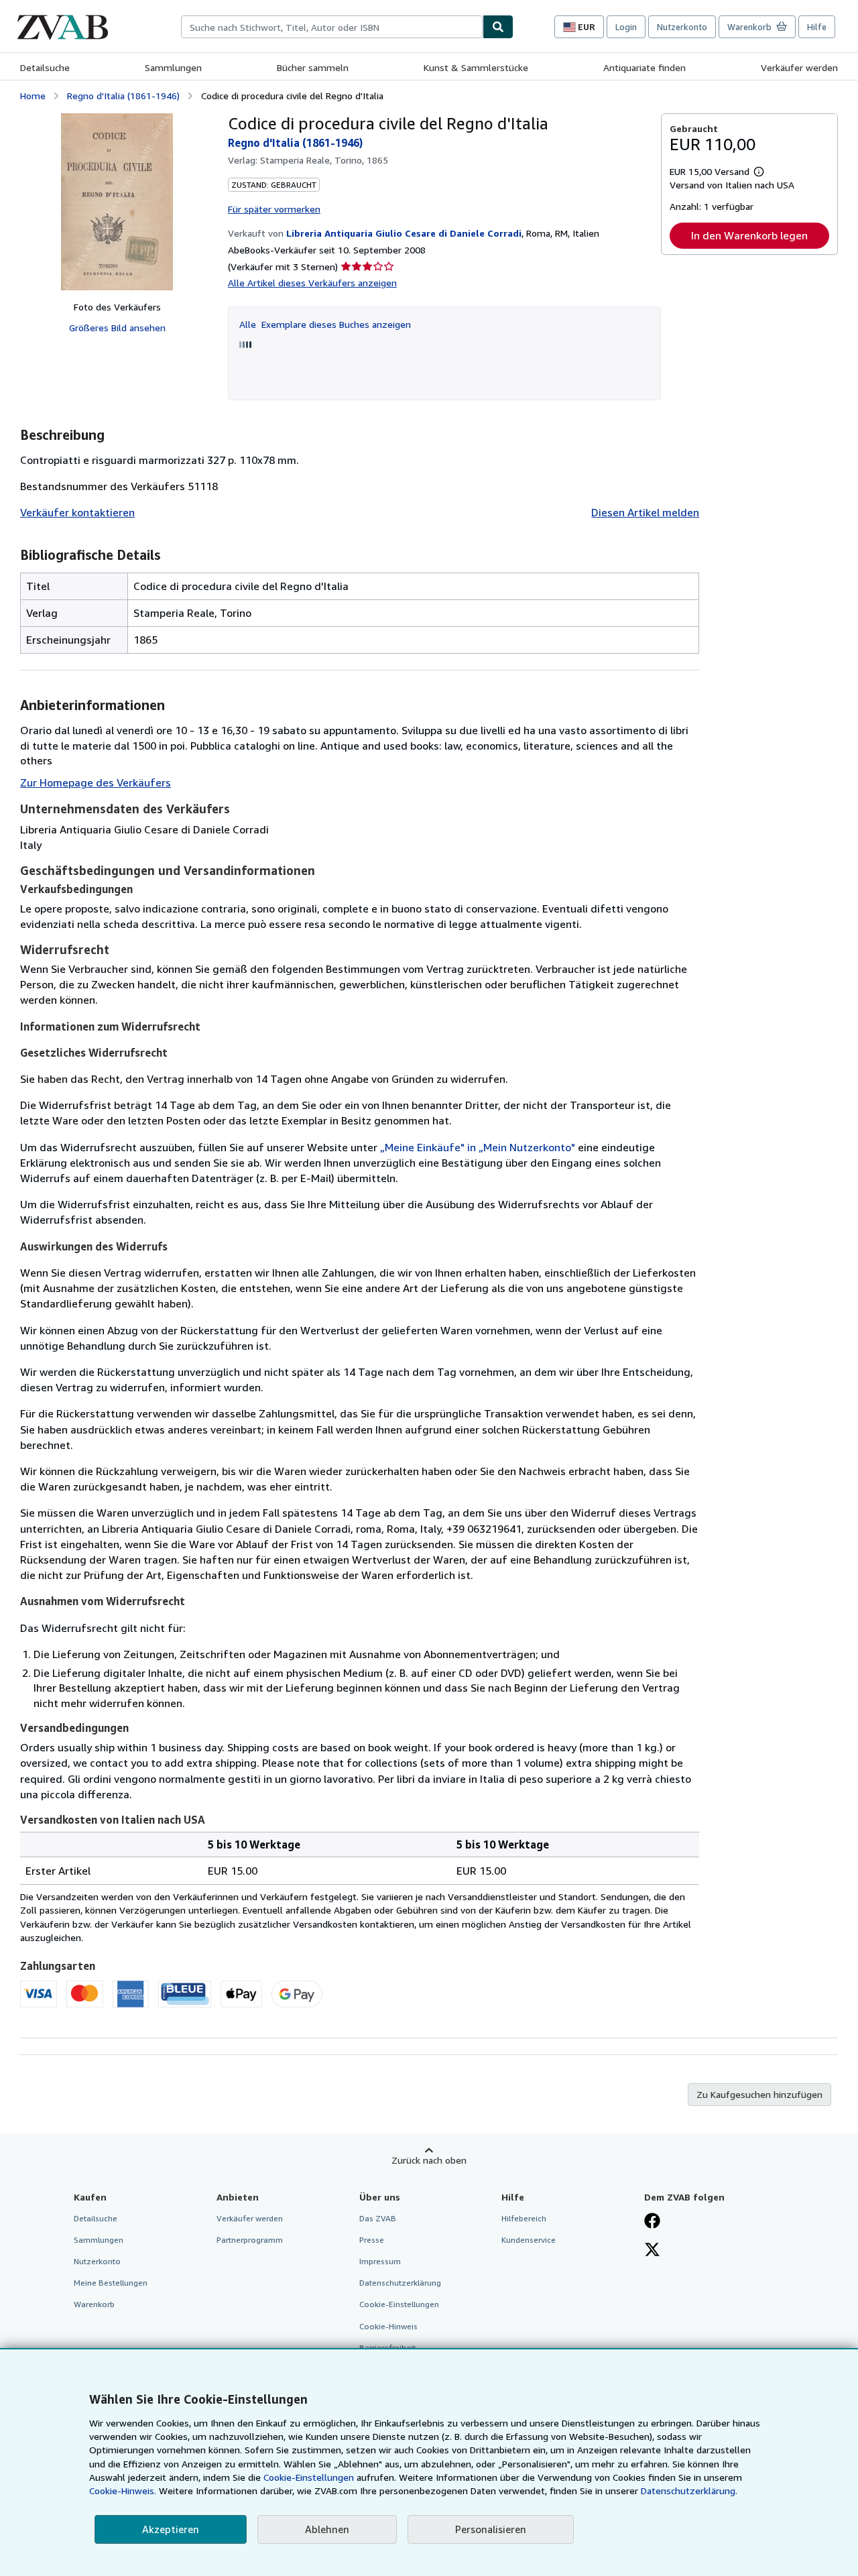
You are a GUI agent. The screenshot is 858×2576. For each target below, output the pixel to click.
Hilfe (817, 27)
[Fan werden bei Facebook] (652, 2222)
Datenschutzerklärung (400, 2283)
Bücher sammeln (313, 67)
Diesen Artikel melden (645, 512)
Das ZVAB (378, 2218)
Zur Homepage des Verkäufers (96, 782)
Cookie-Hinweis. (123, 2491)
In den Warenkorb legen (749, 235)
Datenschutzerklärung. (689, 2491)
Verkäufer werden (799, 67)
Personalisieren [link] (491, 2529)
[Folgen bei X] (652, 2251)
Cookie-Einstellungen (309, 2477)
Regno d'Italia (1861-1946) (123, 96)
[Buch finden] (498, 27)
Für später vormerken (274, 209)
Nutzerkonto (682, 27)
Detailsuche (45, 67)
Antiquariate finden (645, 67)
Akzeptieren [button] (171, 2529)
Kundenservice (529, 2240)
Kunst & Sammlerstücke (476, 67)
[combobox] (332, 27)
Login (626, 27)
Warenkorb (94, 2304)
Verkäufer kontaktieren (77, 512)
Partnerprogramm (250, 2240)
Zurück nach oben (429, 2160)
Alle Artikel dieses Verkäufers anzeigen (312, 283)
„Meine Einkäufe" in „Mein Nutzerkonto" (478, 1147)
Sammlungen (173, 67)
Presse (372, 2240)
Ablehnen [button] (327, 2529)
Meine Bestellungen (111, 2283)
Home (33, 96)
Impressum (380, 2261)
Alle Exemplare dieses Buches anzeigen (325, 324)
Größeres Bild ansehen (117, 328)
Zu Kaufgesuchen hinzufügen (759, 2094)
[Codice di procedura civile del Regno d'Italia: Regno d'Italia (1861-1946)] (117, 202)
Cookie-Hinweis (388, 2326)
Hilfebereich (524, 2218)
